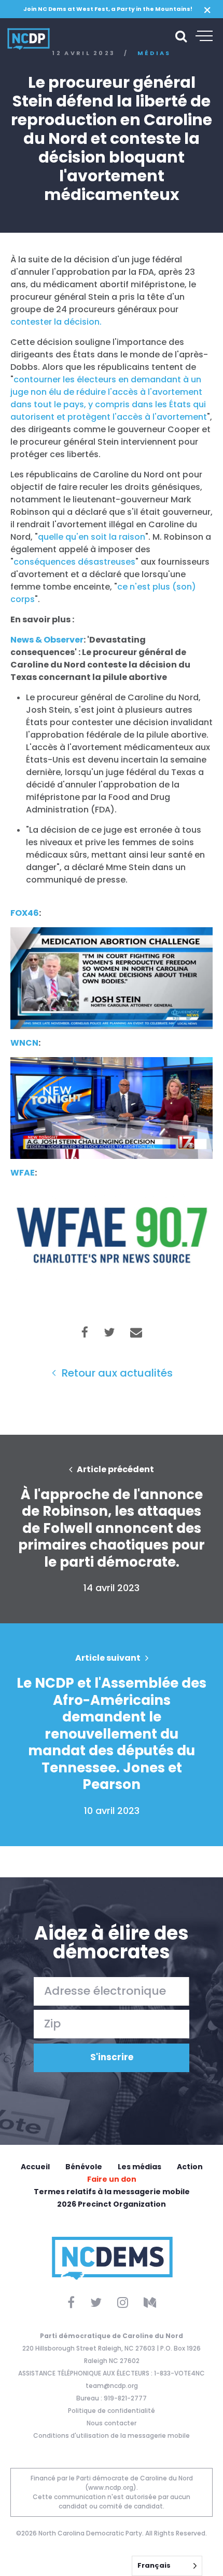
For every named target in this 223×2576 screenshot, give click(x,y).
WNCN (24, 1043)
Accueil (35, 2167)
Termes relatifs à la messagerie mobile (112, 2192)
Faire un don (112, 2179)
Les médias (140, 2167)
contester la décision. (56, 322)
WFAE (23, 1173)
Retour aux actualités (116, 1373)
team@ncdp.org (112, 2386)
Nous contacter (112, 2423)
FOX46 (25, 913)
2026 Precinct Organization (112, 2204)
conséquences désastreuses (74, 562)
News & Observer (47, 640)
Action (190, 2167)
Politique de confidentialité (112, 2411)
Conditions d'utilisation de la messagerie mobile (112, 2435)
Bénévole (84, 2167)
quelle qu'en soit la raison (92, 537)
